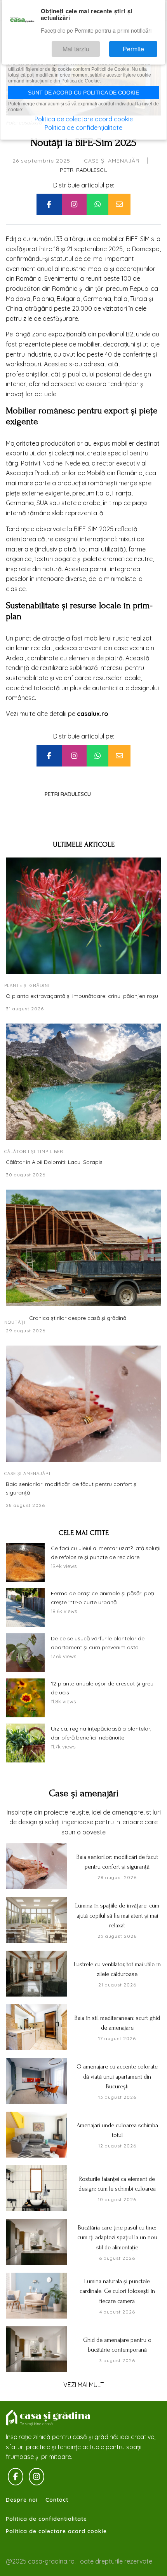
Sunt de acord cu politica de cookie (83, 93)
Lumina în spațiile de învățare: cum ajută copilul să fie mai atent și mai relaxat (117, 1915)
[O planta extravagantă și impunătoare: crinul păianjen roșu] (83, 916)
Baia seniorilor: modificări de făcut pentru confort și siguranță (72, 1488)
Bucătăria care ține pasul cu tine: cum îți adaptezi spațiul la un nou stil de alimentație (117, 2237)
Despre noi (22, 2500)
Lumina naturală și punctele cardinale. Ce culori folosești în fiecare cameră (117, 2291)
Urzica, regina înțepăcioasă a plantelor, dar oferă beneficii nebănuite (101, 1733)
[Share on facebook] (49, 205)
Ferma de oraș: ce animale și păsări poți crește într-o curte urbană (103, 1598)
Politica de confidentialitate (46, 2519)
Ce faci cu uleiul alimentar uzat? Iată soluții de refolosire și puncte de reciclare (106, 1553)
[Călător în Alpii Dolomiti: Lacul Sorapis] (83, 1082)
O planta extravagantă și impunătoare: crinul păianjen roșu (82, 996)
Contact (57, 2500)
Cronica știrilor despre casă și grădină (78, 1318)
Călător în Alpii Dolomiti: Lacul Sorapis (54, 1162)
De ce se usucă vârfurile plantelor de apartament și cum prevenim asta (98, 1643)
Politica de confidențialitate (83, 128)
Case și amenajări (112, 161)
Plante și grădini (27, 985)
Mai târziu (98, 45)
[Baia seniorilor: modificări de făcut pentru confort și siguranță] (83, 1404)
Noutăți (15, 1322)
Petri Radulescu (84, 170)
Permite (141, 45)
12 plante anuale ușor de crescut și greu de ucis (102, 1688)
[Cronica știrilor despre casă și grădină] (83, 1248)
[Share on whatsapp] (97, 205)
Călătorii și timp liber (34, 1151)
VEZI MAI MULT (83, 2385)
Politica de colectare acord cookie (56, 2531)
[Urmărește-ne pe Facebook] (16, 2477)
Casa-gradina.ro (49, 2418)
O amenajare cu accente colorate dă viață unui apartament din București (117, 2076)
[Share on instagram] (74, 205)
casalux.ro (93, 714)
